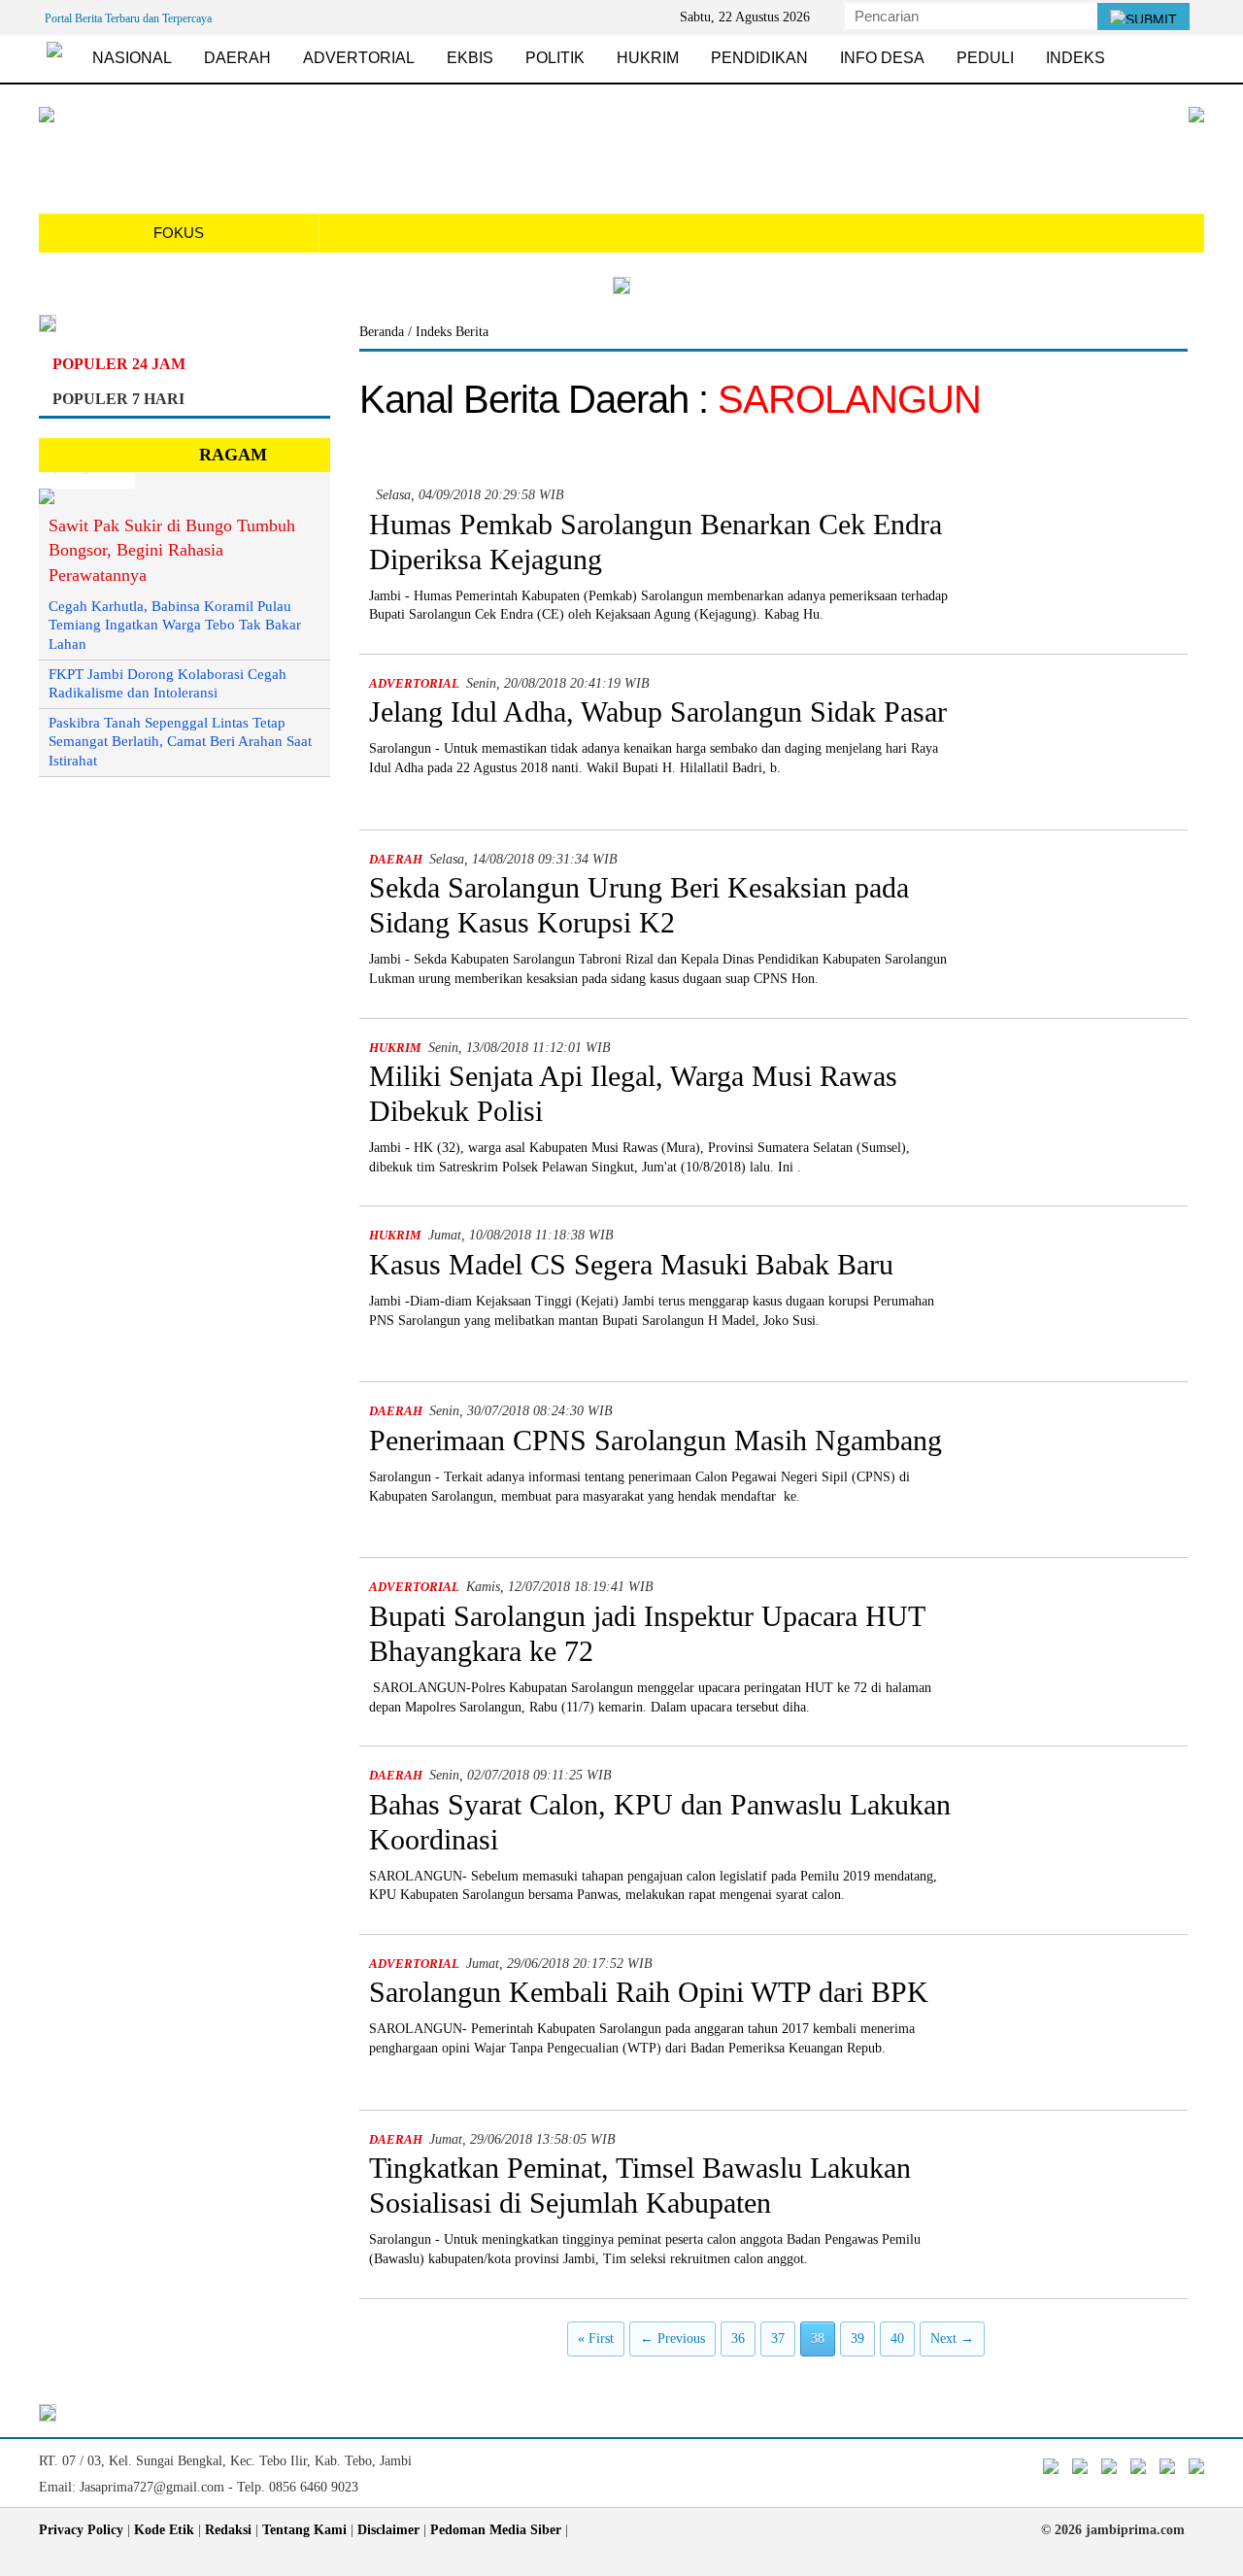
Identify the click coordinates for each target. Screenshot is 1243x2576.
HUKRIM (648, 58)
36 (738, 2339)
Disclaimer (388, 2530)
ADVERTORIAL (359, 58)
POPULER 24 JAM (119, 364)
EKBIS (470, 58)
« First (596, 2339)
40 (897, 2339)
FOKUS (179, 233)
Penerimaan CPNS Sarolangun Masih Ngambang (655, 1440)
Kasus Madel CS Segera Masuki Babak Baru (631, 1264)
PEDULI (985, 58)
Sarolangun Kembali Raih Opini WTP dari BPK (649, 1992)
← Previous (672, 2339)
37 (778, 2339)
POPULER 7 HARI (118, 399)
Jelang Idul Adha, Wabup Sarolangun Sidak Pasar (658, 712)
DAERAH (237, 58)
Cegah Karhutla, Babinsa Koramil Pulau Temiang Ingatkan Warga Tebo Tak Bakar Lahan (175, 625)
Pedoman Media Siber (496, 2530)
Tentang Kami (304, 2530)
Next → (952, 2339)
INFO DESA (882, 58)
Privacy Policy (81, 2530)
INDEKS (1075, 58)
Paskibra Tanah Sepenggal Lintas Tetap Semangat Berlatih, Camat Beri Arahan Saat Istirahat (180, 742)
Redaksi (228, 2530)
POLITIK (555, 58)
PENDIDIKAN (759, 58)
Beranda (384, 332)
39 (857, 2339)
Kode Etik (164, 2530)
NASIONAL (132, 58)
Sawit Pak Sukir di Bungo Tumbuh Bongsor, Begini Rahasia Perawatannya (172, 550)
